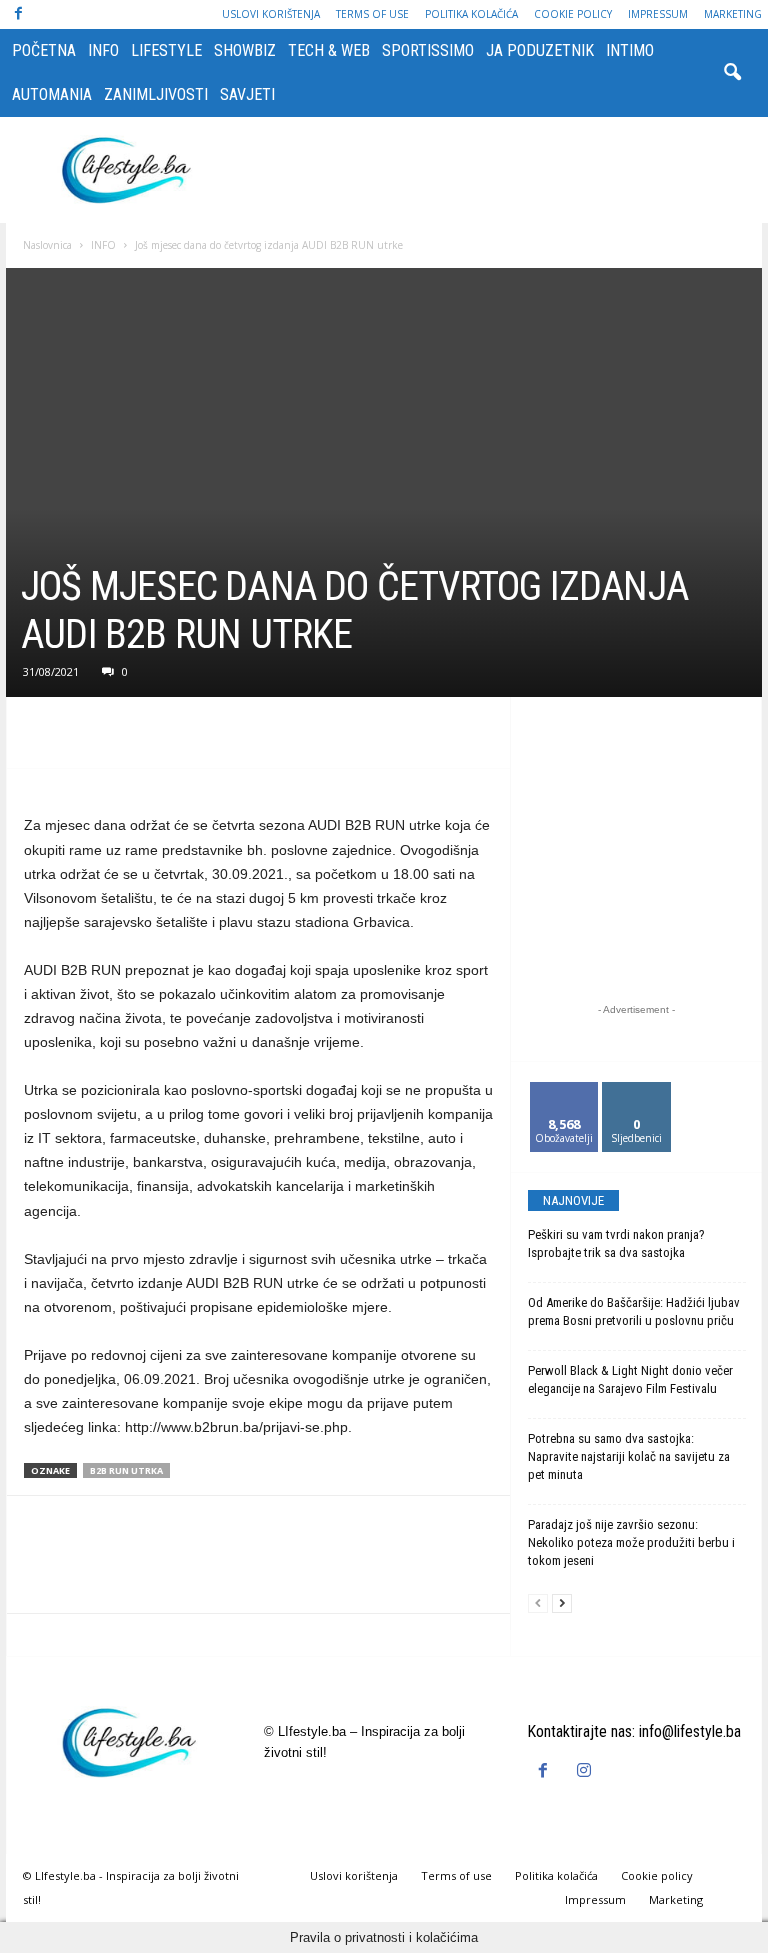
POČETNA (44, 50)
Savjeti (247, 94)
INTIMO (630, 50)
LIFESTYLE (166, 50)
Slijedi (636, 1089)
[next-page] (562, 1603)
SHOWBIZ (245, 50)
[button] (732, 73)
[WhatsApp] (182, 738)
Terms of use (372, 14)
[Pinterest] (136, 738)
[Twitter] (90, 738)
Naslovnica (47, 245)
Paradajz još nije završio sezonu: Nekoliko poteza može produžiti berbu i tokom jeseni (631, 1542)
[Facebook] (18, 14)
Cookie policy (573, 14)
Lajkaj (564, 1089)
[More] (229, 738)
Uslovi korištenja (271, 14)
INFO (103, 50)
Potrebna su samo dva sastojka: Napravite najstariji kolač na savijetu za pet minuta (629, 1456)
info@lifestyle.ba (690, 1731)
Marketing (733, 14)
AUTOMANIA (52, 94)
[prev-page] (538, 1603)
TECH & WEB (329, 50)
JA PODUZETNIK (540, 50)
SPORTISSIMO (428, 50)
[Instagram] (586, 1771)
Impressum (658, 14)
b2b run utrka (126, 1470)
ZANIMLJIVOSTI (156, 94)
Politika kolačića (471, 14)
